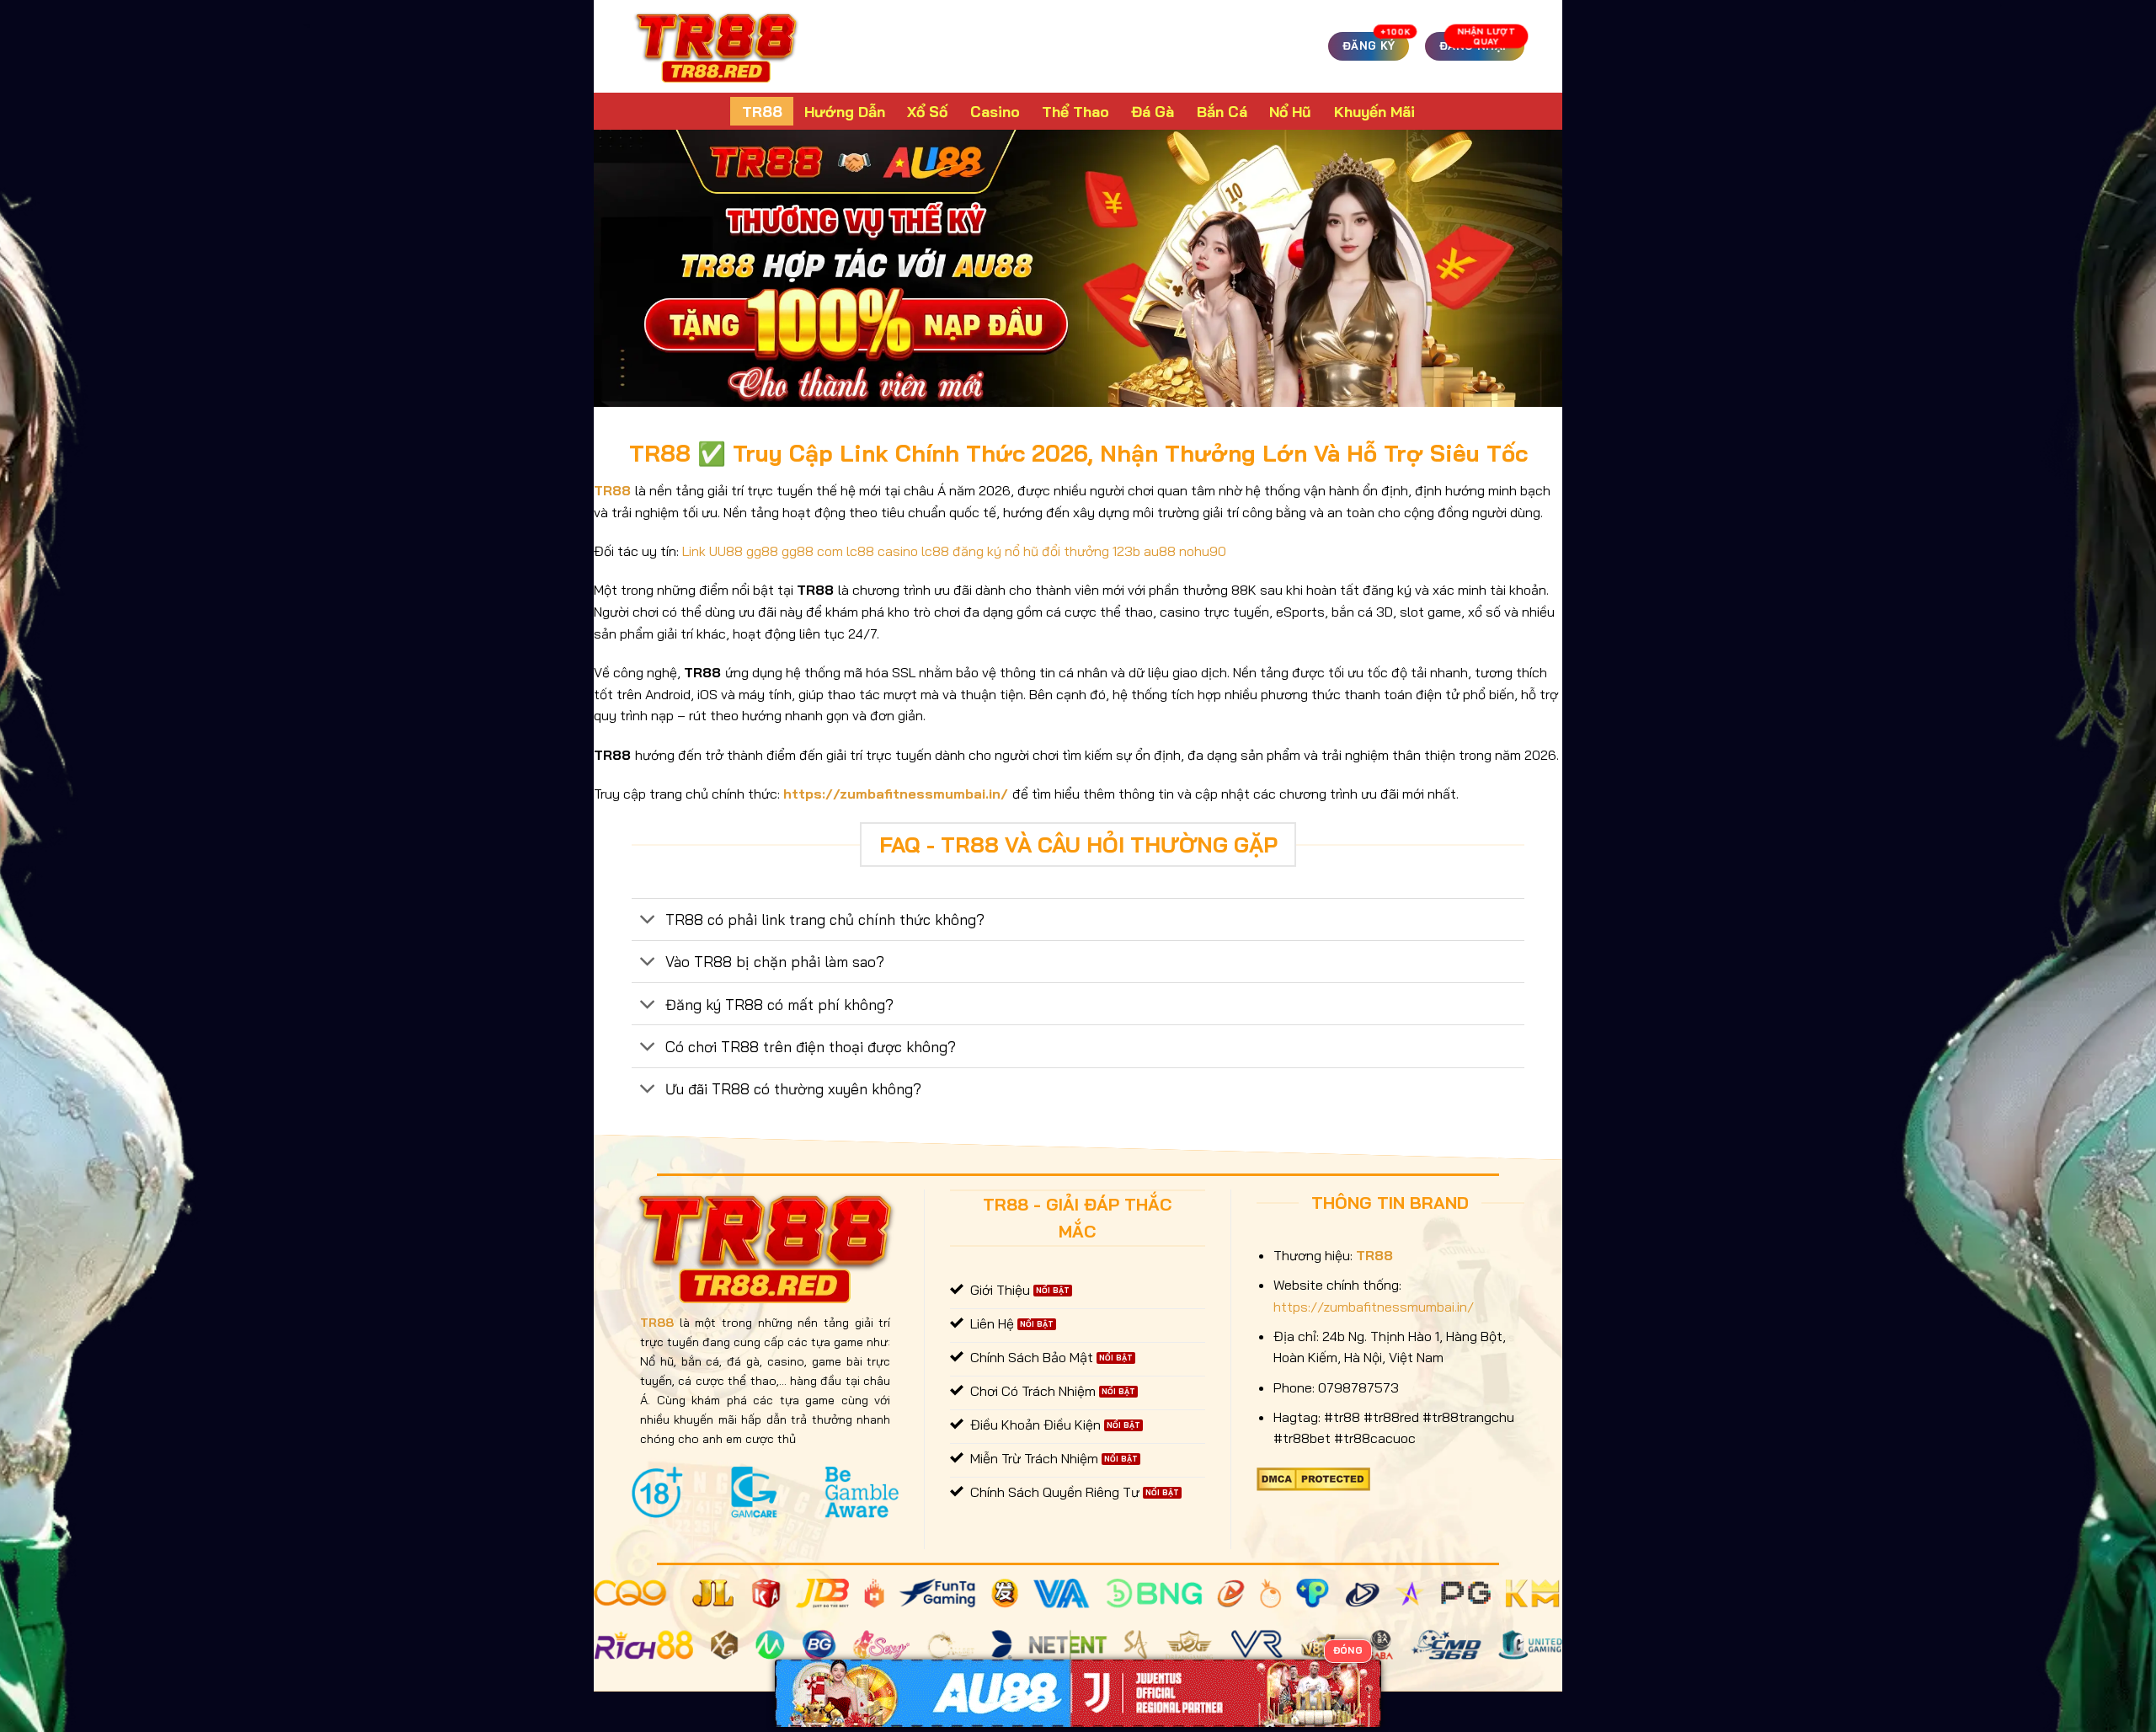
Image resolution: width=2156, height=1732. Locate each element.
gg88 (762, 551)
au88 (1160, 551)
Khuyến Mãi (1374, 111)
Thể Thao (1075, 111)
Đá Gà (1153, 111)
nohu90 (1203, 551)
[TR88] (716, 46)
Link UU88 (712, 551)
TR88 (762, 111)
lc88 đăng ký (961, 551)
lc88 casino (882, 551)
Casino (995, 111)
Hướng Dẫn (845, 111)
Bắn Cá (1222, 111)
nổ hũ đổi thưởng (1057, 551)
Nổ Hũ (1290, 111)
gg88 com (812, 551)
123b (1126, 551)
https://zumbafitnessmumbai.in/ (896, 794)
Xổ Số (927, 111)
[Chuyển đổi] (648, 921)
